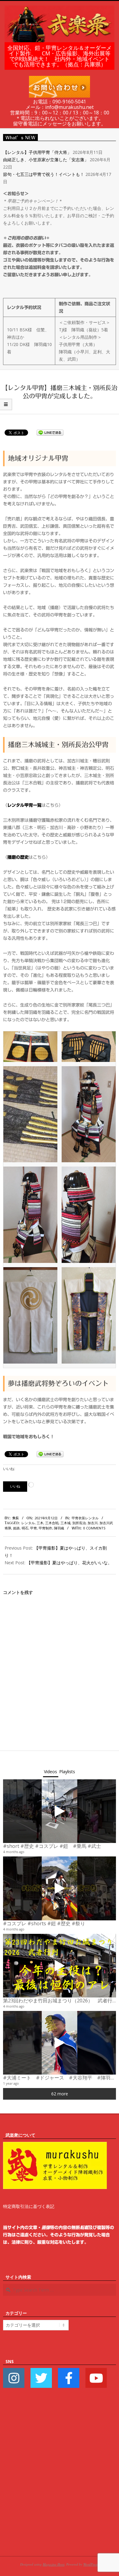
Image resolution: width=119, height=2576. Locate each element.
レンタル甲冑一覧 (24, 805)
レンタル (28, 1523)
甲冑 (34, 1528)
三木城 (65, 1523)
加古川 (93, 1523)
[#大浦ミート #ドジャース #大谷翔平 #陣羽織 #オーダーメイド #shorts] (60, 2043)
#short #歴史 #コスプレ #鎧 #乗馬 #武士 (52, 1846)
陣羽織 (59, 1528)
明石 (25, 1528)
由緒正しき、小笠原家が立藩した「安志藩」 (46, 160)
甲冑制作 (45, 1528)
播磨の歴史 (18, 857)
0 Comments (94, 1528)
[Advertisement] (60, 2481)
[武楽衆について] (55, 2145)
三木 (40, 1523)
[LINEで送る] (50, 432)
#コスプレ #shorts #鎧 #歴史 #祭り (44, 1923)
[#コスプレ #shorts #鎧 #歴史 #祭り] (60, 1888)
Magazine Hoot (54, 2564)
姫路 (16, 1528)
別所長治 (79, 1523)
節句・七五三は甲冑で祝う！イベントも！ (44, 174)
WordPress (91, 2564)
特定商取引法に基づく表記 (29, 2206)
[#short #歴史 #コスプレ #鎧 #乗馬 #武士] (60, 1811)
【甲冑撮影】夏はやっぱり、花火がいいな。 (69, 1563)
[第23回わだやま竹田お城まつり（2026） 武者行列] (60, 1966)
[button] (30, 1047)
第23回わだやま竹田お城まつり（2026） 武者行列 (60, 2001)
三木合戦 (52, 1523)
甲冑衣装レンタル (85, 1518)
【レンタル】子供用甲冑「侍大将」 (37, 152)
